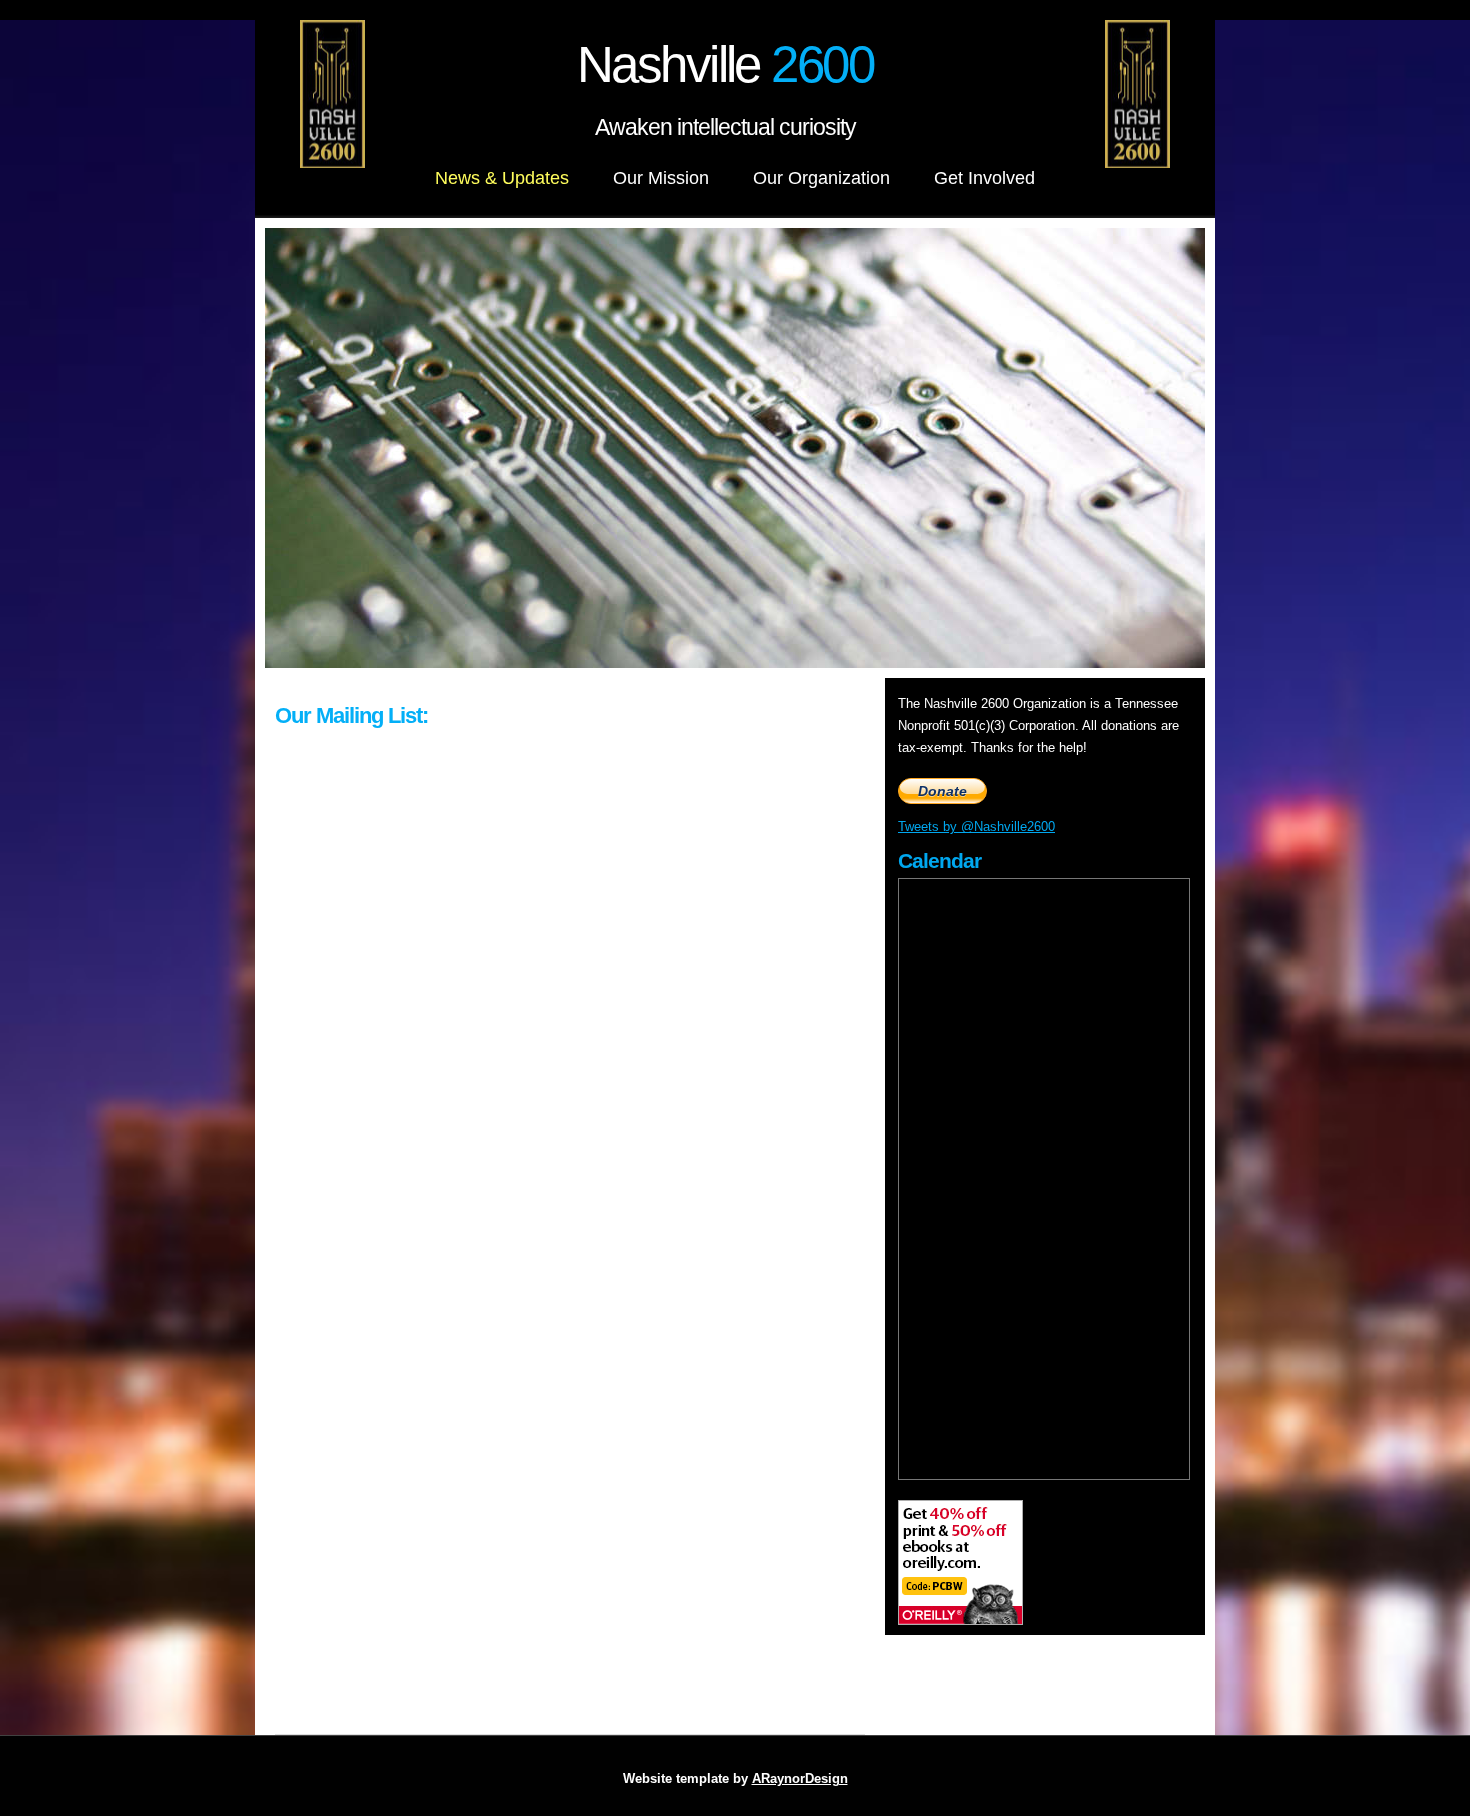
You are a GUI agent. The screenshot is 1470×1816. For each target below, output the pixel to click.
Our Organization (821, 178)
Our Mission (661, 178)
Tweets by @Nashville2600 (976, 826)
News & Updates (502, 178)
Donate (942, 791)
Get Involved (984, 178)
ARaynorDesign (800, 1778)
